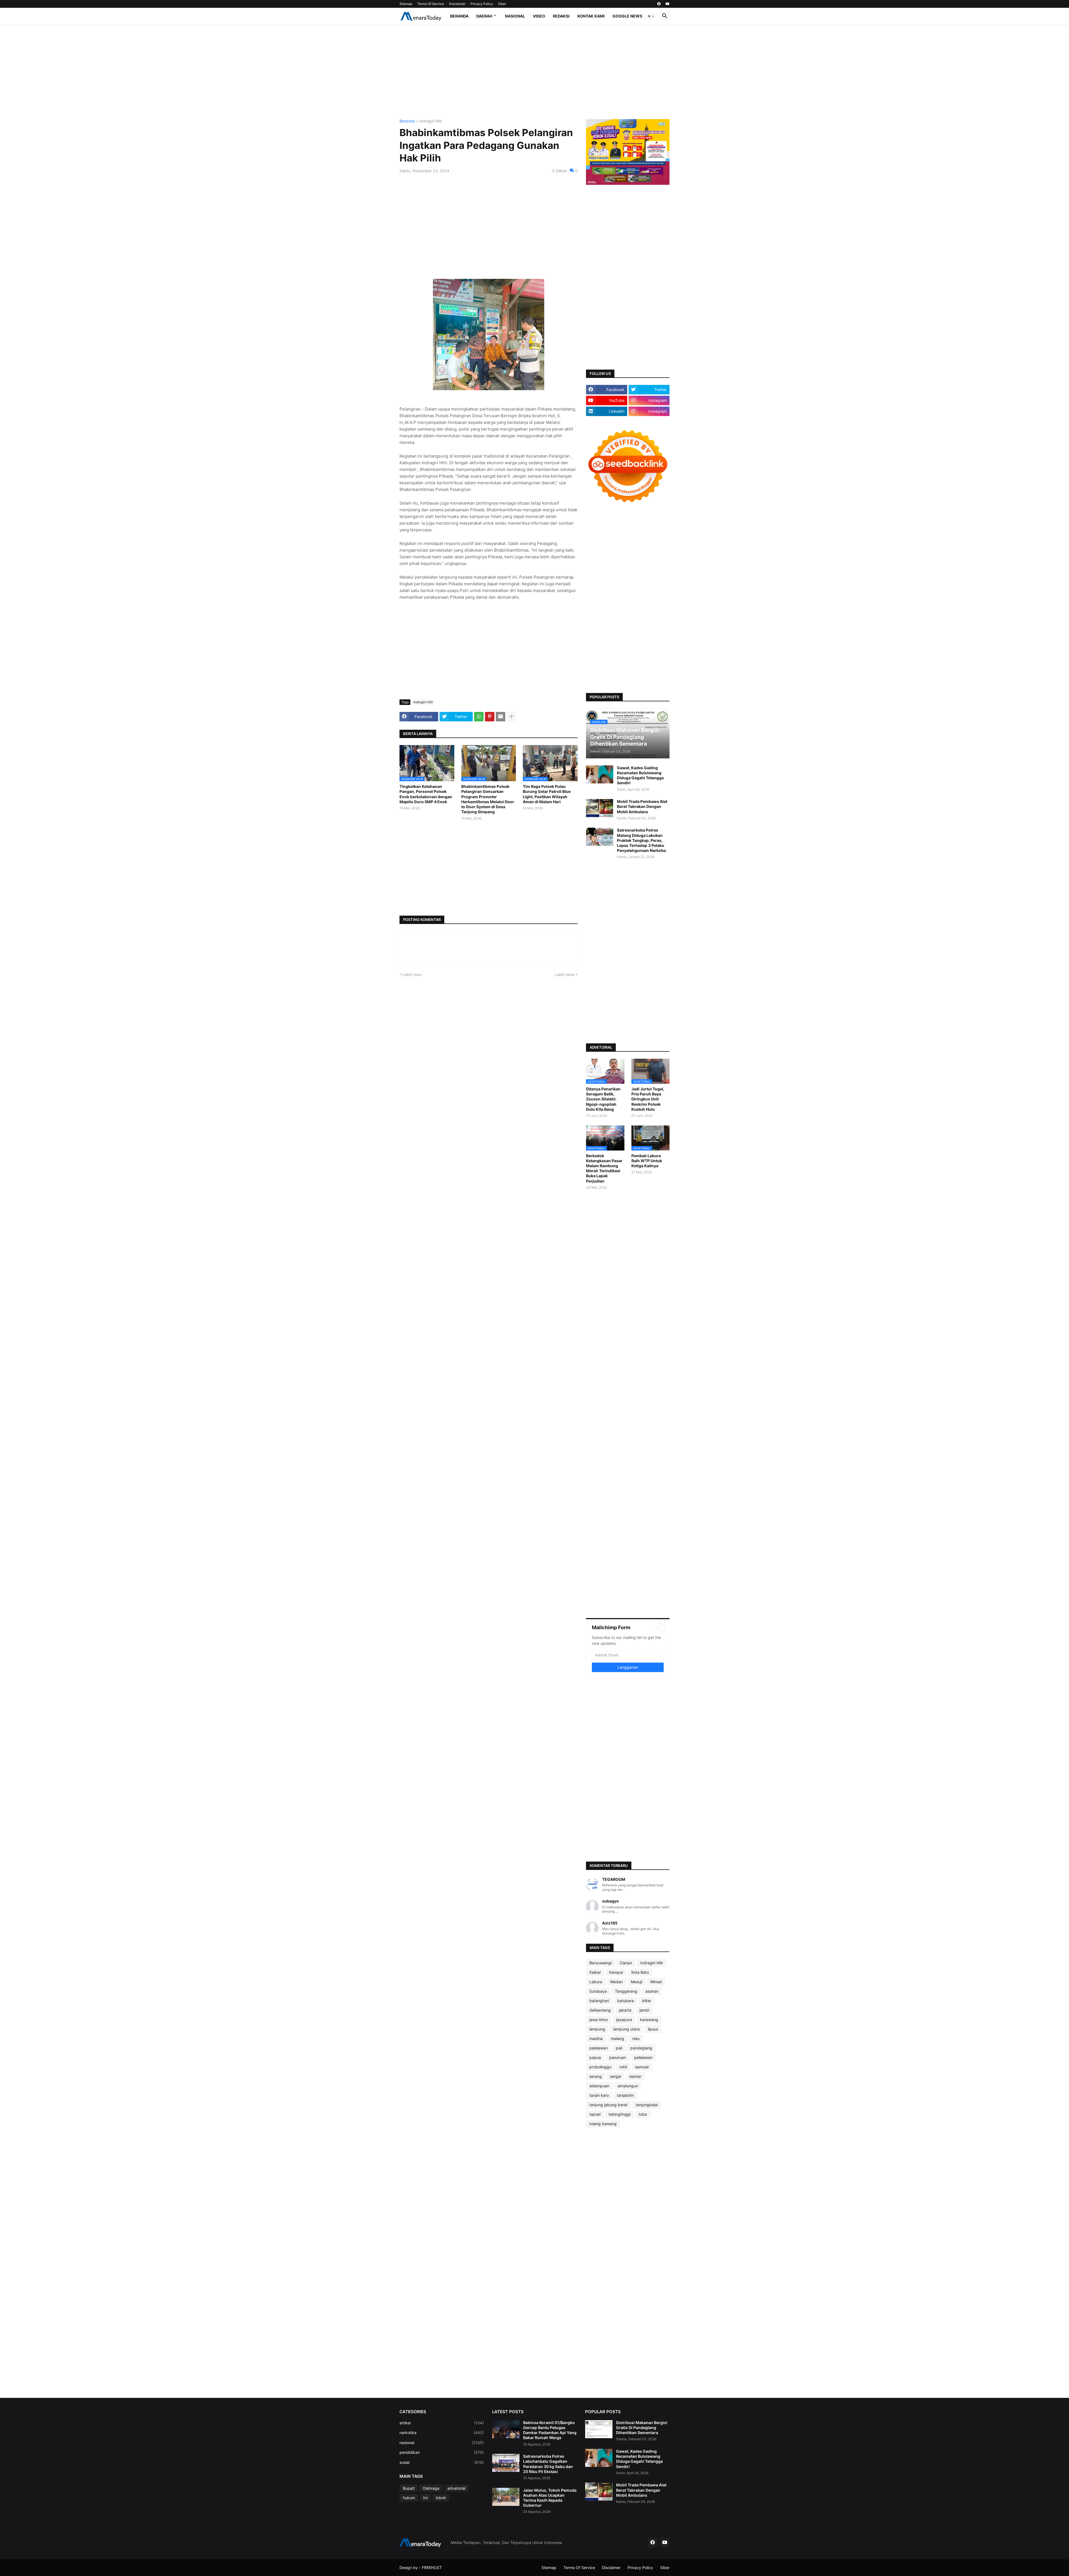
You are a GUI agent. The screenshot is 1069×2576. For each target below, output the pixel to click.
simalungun (628, 2086)
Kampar (616, 1972)
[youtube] (668, 4)
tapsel (595, 2114)
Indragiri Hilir (431, 121)
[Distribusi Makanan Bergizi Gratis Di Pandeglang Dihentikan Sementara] (599, 2429)
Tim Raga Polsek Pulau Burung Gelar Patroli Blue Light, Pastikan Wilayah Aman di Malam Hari (547, 794)
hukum (409, 2498)
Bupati (409, 2488)
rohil (623, 2067)
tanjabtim (625, 2095)
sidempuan (599, 2086)
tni (425, 2498)
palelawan (599, 2048)
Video (539, 16)
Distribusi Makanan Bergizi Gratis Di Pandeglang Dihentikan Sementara (642, 2428)
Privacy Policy (482, 4)
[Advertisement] (534, 72)
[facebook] (659, 4)
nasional (442, 2443)
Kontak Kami (591, 16)
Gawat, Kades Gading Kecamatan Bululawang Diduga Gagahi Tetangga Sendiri (640, 775)
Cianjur (626, 1963)
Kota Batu (640, 1972)
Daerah (484, 16)
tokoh (441, 2498)
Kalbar (595, 1972)
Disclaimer (457, 4)
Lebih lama (565, 974)
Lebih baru (412, 974)
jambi (644, 2010)
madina (596, 2038)
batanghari (599, 2001)
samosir (642, 2067)
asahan (652, 1991)
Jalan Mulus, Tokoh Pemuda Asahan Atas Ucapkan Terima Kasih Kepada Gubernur (550, 2498)
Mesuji (637, 1982)
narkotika (442, 2433)
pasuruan (618, 2057)
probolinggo (600, 2067)
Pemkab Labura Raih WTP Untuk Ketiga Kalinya (647, 1161)
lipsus (653, 2029)
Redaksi (561, 16)
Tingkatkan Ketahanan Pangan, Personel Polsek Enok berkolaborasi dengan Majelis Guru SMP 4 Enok (426, 794)
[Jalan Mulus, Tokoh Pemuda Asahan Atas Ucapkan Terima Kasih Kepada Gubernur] (506, 2497)
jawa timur (599, 2020)
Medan (616, 1982)
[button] (651, 16)
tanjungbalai (647, 2105)
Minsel (656, 1982)
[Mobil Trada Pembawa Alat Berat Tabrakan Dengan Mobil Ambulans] (600, 808)
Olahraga (431, 2488)
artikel (442, 2423)
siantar (635, 2076)
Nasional (515, 16)
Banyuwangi (600, 1963)
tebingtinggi (620, 2114)
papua (595, 2057)
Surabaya (598, 1991)
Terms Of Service (431, 4)
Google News (627, 16)
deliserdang (600, 2010)
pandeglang (641, 2048)
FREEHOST (432, 2568)
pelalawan (643, 2057)
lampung (597, 2029)
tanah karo (599, 2095)
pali (619, 2048)
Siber (502, 4)
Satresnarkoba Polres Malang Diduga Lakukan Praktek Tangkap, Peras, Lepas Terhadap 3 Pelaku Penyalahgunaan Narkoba (641, 840)
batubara (626, 2001)
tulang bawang (603, 2124)
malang (617, 2038)
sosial (442, 2462)
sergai (616, 2076)
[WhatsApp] (479, 717)
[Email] (501, 717)
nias (636, 2038)
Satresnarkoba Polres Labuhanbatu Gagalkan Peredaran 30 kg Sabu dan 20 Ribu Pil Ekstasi (548, 2464)
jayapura (624, 2020)
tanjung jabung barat (608, 2105)
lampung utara (627, 2029)
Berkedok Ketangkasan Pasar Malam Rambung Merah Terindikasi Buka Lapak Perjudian (604, 1168)
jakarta (625, 2010)
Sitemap (406, 4)
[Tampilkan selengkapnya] (511, 717)
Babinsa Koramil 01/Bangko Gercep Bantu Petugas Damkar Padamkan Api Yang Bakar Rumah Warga (550, 2430)
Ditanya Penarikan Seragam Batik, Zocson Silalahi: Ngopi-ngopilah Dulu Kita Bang (603, 1099)
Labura (596, 1982)
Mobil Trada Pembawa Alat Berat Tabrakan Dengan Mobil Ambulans (642, 806)
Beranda (459, 16)
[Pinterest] (490, 717)
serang (596, 2076)
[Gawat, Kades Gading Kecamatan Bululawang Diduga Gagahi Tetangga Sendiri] (600, 774)
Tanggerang (626, 1991)
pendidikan (442, 2452)
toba (643, 2114)
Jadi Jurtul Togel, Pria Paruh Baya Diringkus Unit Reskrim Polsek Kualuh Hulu (648, 1099)
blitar (647, 2001)
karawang (649, 2020)
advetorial (456, 2488)
